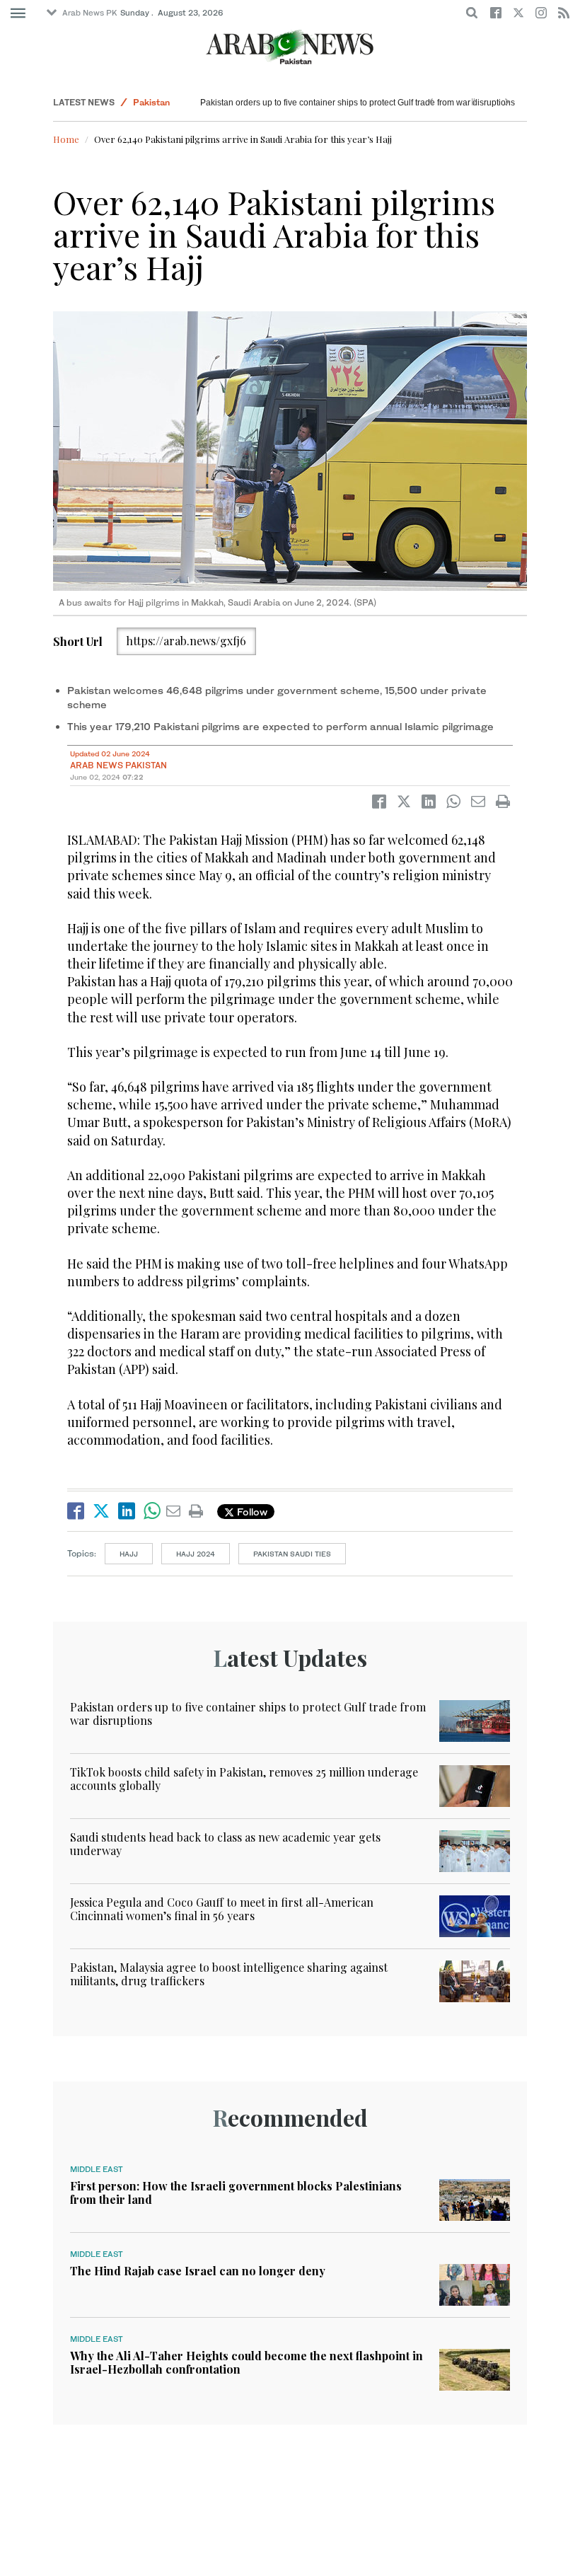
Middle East (97, 2169)
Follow (251, 1512)
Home (66, 139)
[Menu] (18, 13)
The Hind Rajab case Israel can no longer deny (198, 2271)
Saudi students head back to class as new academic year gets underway (225, 1844)
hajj (129, 1554)
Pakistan (151, 102)
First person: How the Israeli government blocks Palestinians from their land (236, 2193)
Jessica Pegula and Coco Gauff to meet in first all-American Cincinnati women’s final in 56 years (222, 1909)
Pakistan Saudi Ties (292, 1554)
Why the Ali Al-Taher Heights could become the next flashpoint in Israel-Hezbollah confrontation (246, 2362)
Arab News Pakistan (118, 765)
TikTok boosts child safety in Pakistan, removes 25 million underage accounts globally (244, 1779)
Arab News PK (90, 13)
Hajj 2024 (196, 1554)
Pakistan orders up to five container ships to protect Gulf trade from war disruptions (358, 103)
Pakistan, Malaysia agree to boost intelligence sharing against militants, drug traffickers (229, 1974)
